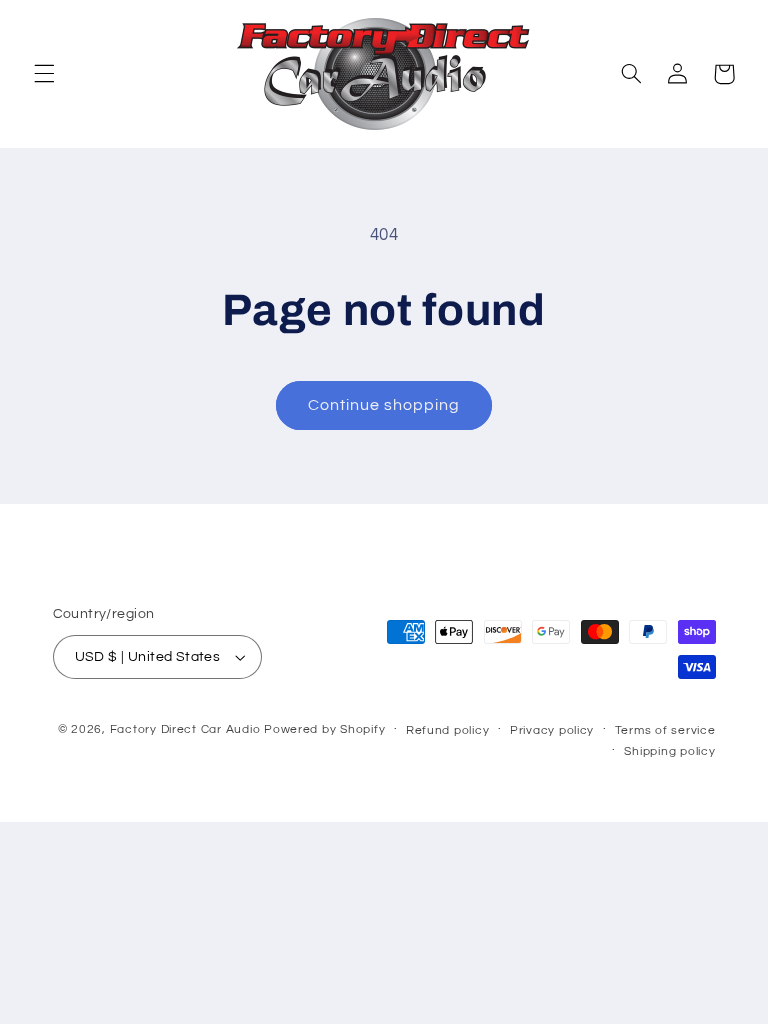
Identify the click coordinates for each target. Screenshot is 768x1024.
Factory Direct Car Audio (185, 729)
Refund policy (448, 730)
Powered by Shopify (324, 729)
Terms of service (665, 730)
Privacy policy (552, 730)
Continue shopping (384, 405)
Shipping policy (669, 751)
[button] (44, 74)
